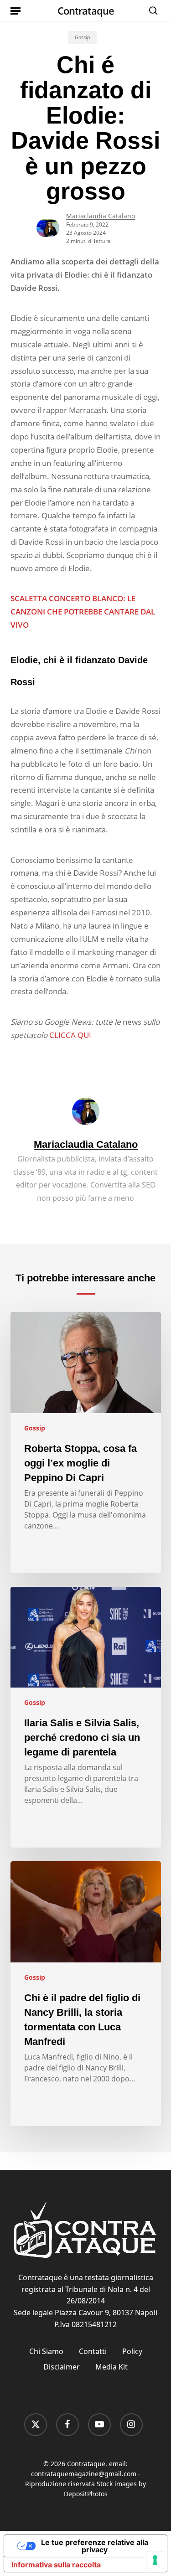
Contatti (93, 2351)
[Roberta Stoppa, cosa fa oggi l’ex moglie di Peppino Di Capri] (86, 1443)
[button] (16, 10)
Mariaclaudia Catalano (101, 216)
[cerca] (151, 10)
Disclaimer (62, 2367)
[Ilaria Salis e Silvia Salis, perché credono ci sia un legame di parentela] (86, 1717)
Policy (132, 2351)
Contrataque (86, 10)
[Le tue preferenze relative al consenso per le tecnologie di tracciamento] (155, 2560)
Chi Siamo (46, 2351)
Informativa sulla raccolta (56, 2565)
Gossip (82, 37)
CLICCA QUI (70, 1035)
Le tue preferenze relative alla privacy (95, 2546)
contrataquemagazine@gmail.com (84, 2474)
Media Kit (111, 2367)
